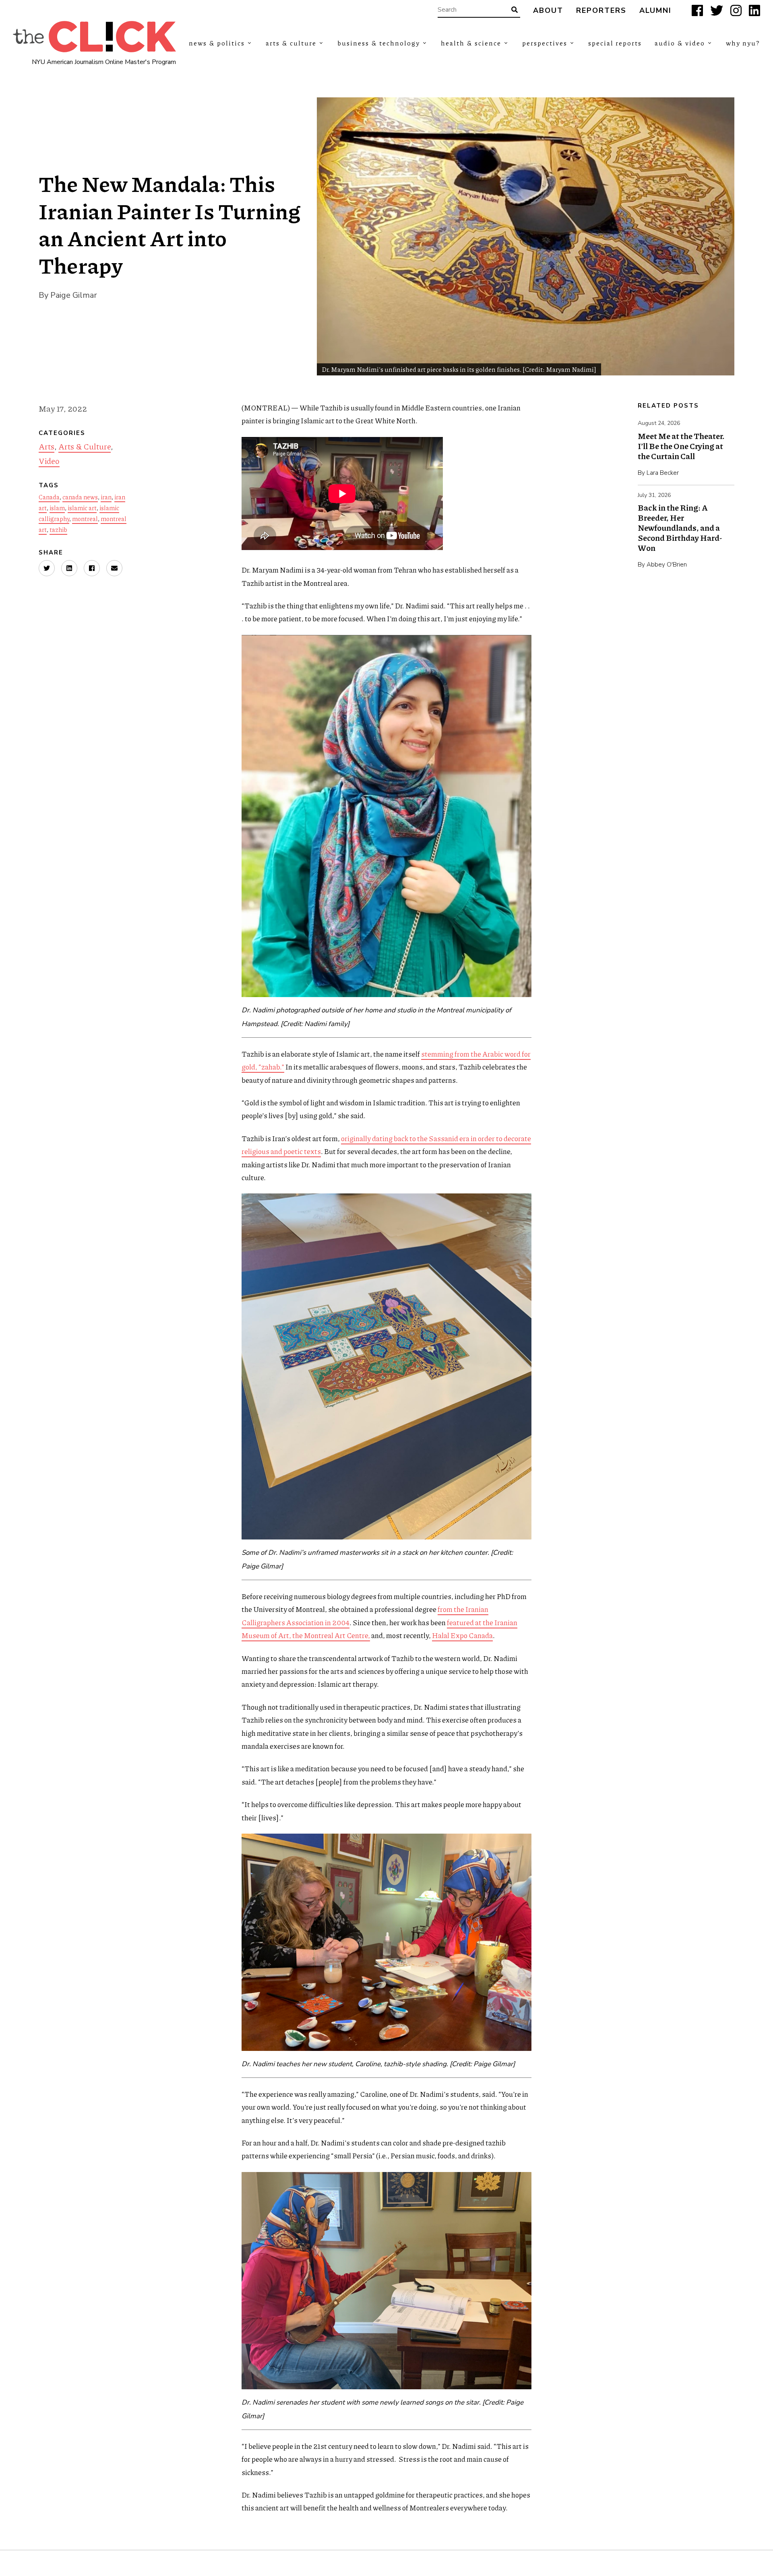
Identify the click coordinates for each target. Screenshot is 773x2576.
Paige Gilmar (74, 295)
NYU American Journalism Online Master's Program (104, 62)
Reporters (601, 11)
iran (106, 497)
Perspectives (545, 43)
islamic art (82, 508)
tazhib (58, 530)
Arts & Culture (291, 43)
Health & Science (471, 43)
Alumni (655, 11)
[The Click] (94, 37)
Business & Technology (379, 43)
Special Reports (615, 43)
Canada (49, 497)
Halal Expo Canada (462, 1635)
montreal (85, 519)
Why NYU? (743, 43)
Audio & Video (680, 43)
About (548, 11)
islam (57, 508)
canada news (80, 497)
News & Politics (217, 43)
